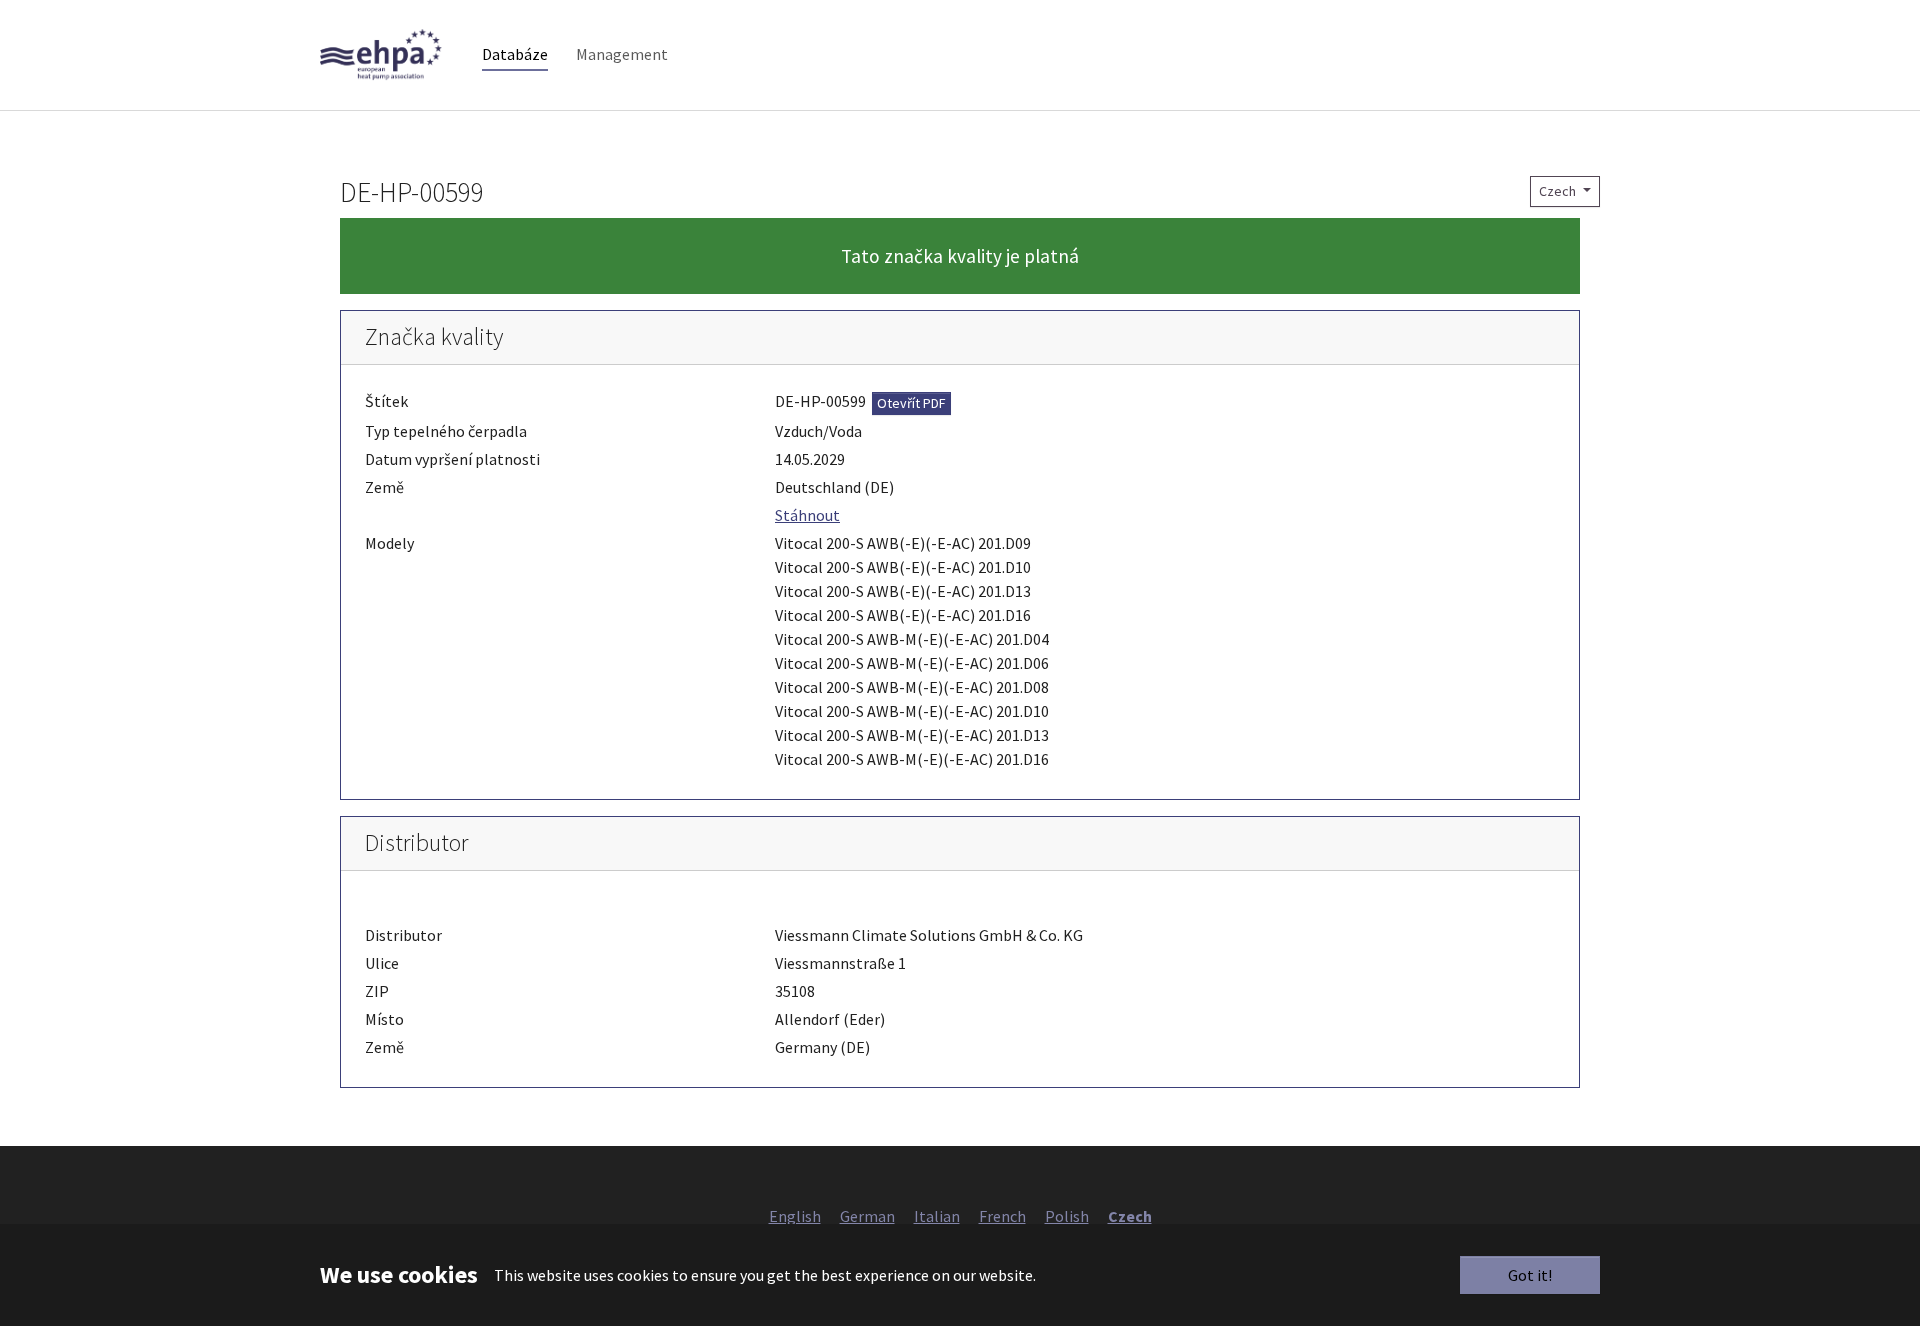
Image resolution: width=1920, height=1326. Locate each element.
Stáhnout (807, 515)
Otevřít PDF (911, 403)
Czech (1559, 191)
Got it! (1530, 1275)
